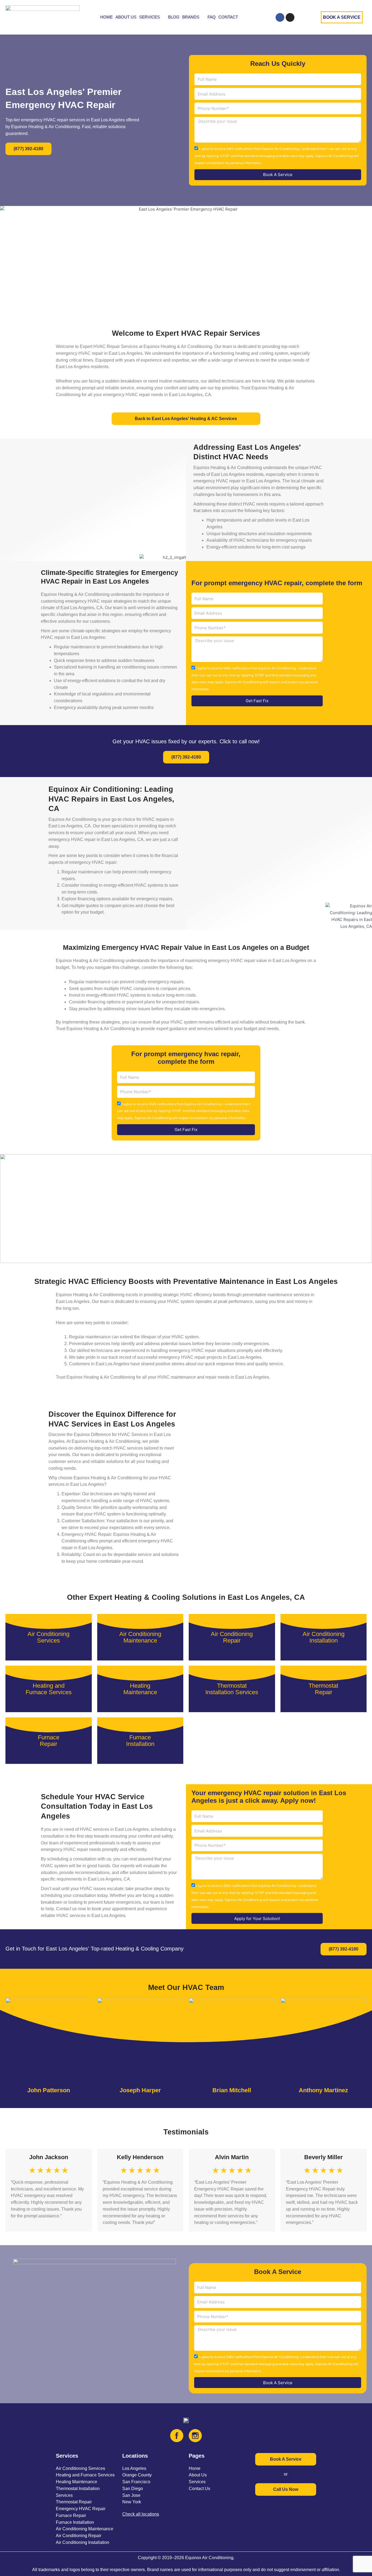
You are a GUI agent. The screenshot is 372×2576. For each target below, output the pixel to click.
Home (195, 2468)
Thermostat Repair (74, 2502)
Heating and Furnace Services (85, 2475)
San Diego (133, 2489)
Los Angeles (134, 2468)
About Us (198, 2475)
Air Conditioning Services (80, 2468)
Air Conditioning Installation (83, 2542)
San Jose (131, 2495)
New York (132, 2502)
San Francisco (136, 2482)
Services (197, 2482)
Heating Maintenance (77, 2482)
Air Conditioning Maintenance (85, 2529)
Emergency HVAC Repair (81, 2509)
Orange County (137, 2475)
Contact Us (199, 2489)
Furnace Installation (75, 2522)
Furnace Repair (71, 2515)
